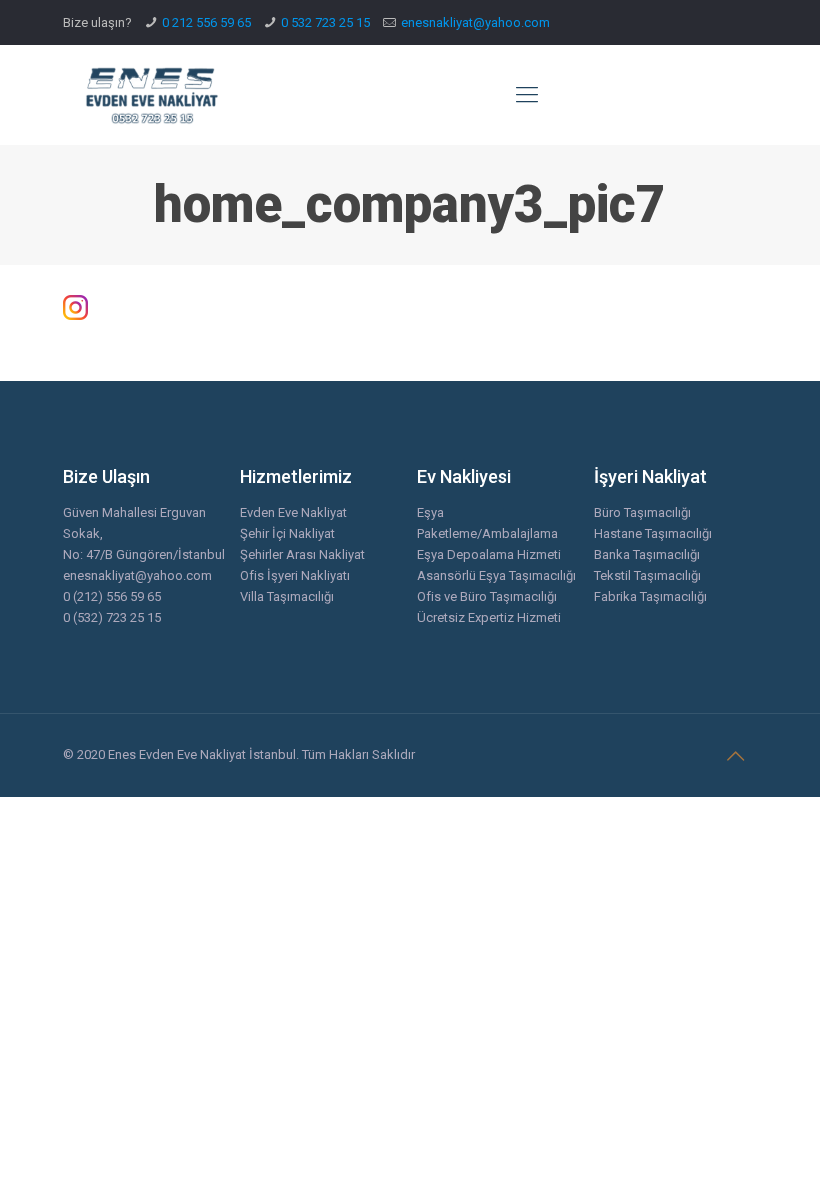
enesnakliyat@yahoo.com (475, 22)
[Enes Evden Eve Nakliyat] (153, 95)
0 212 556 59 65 (206, 22)
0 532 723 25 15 (325, 22)
